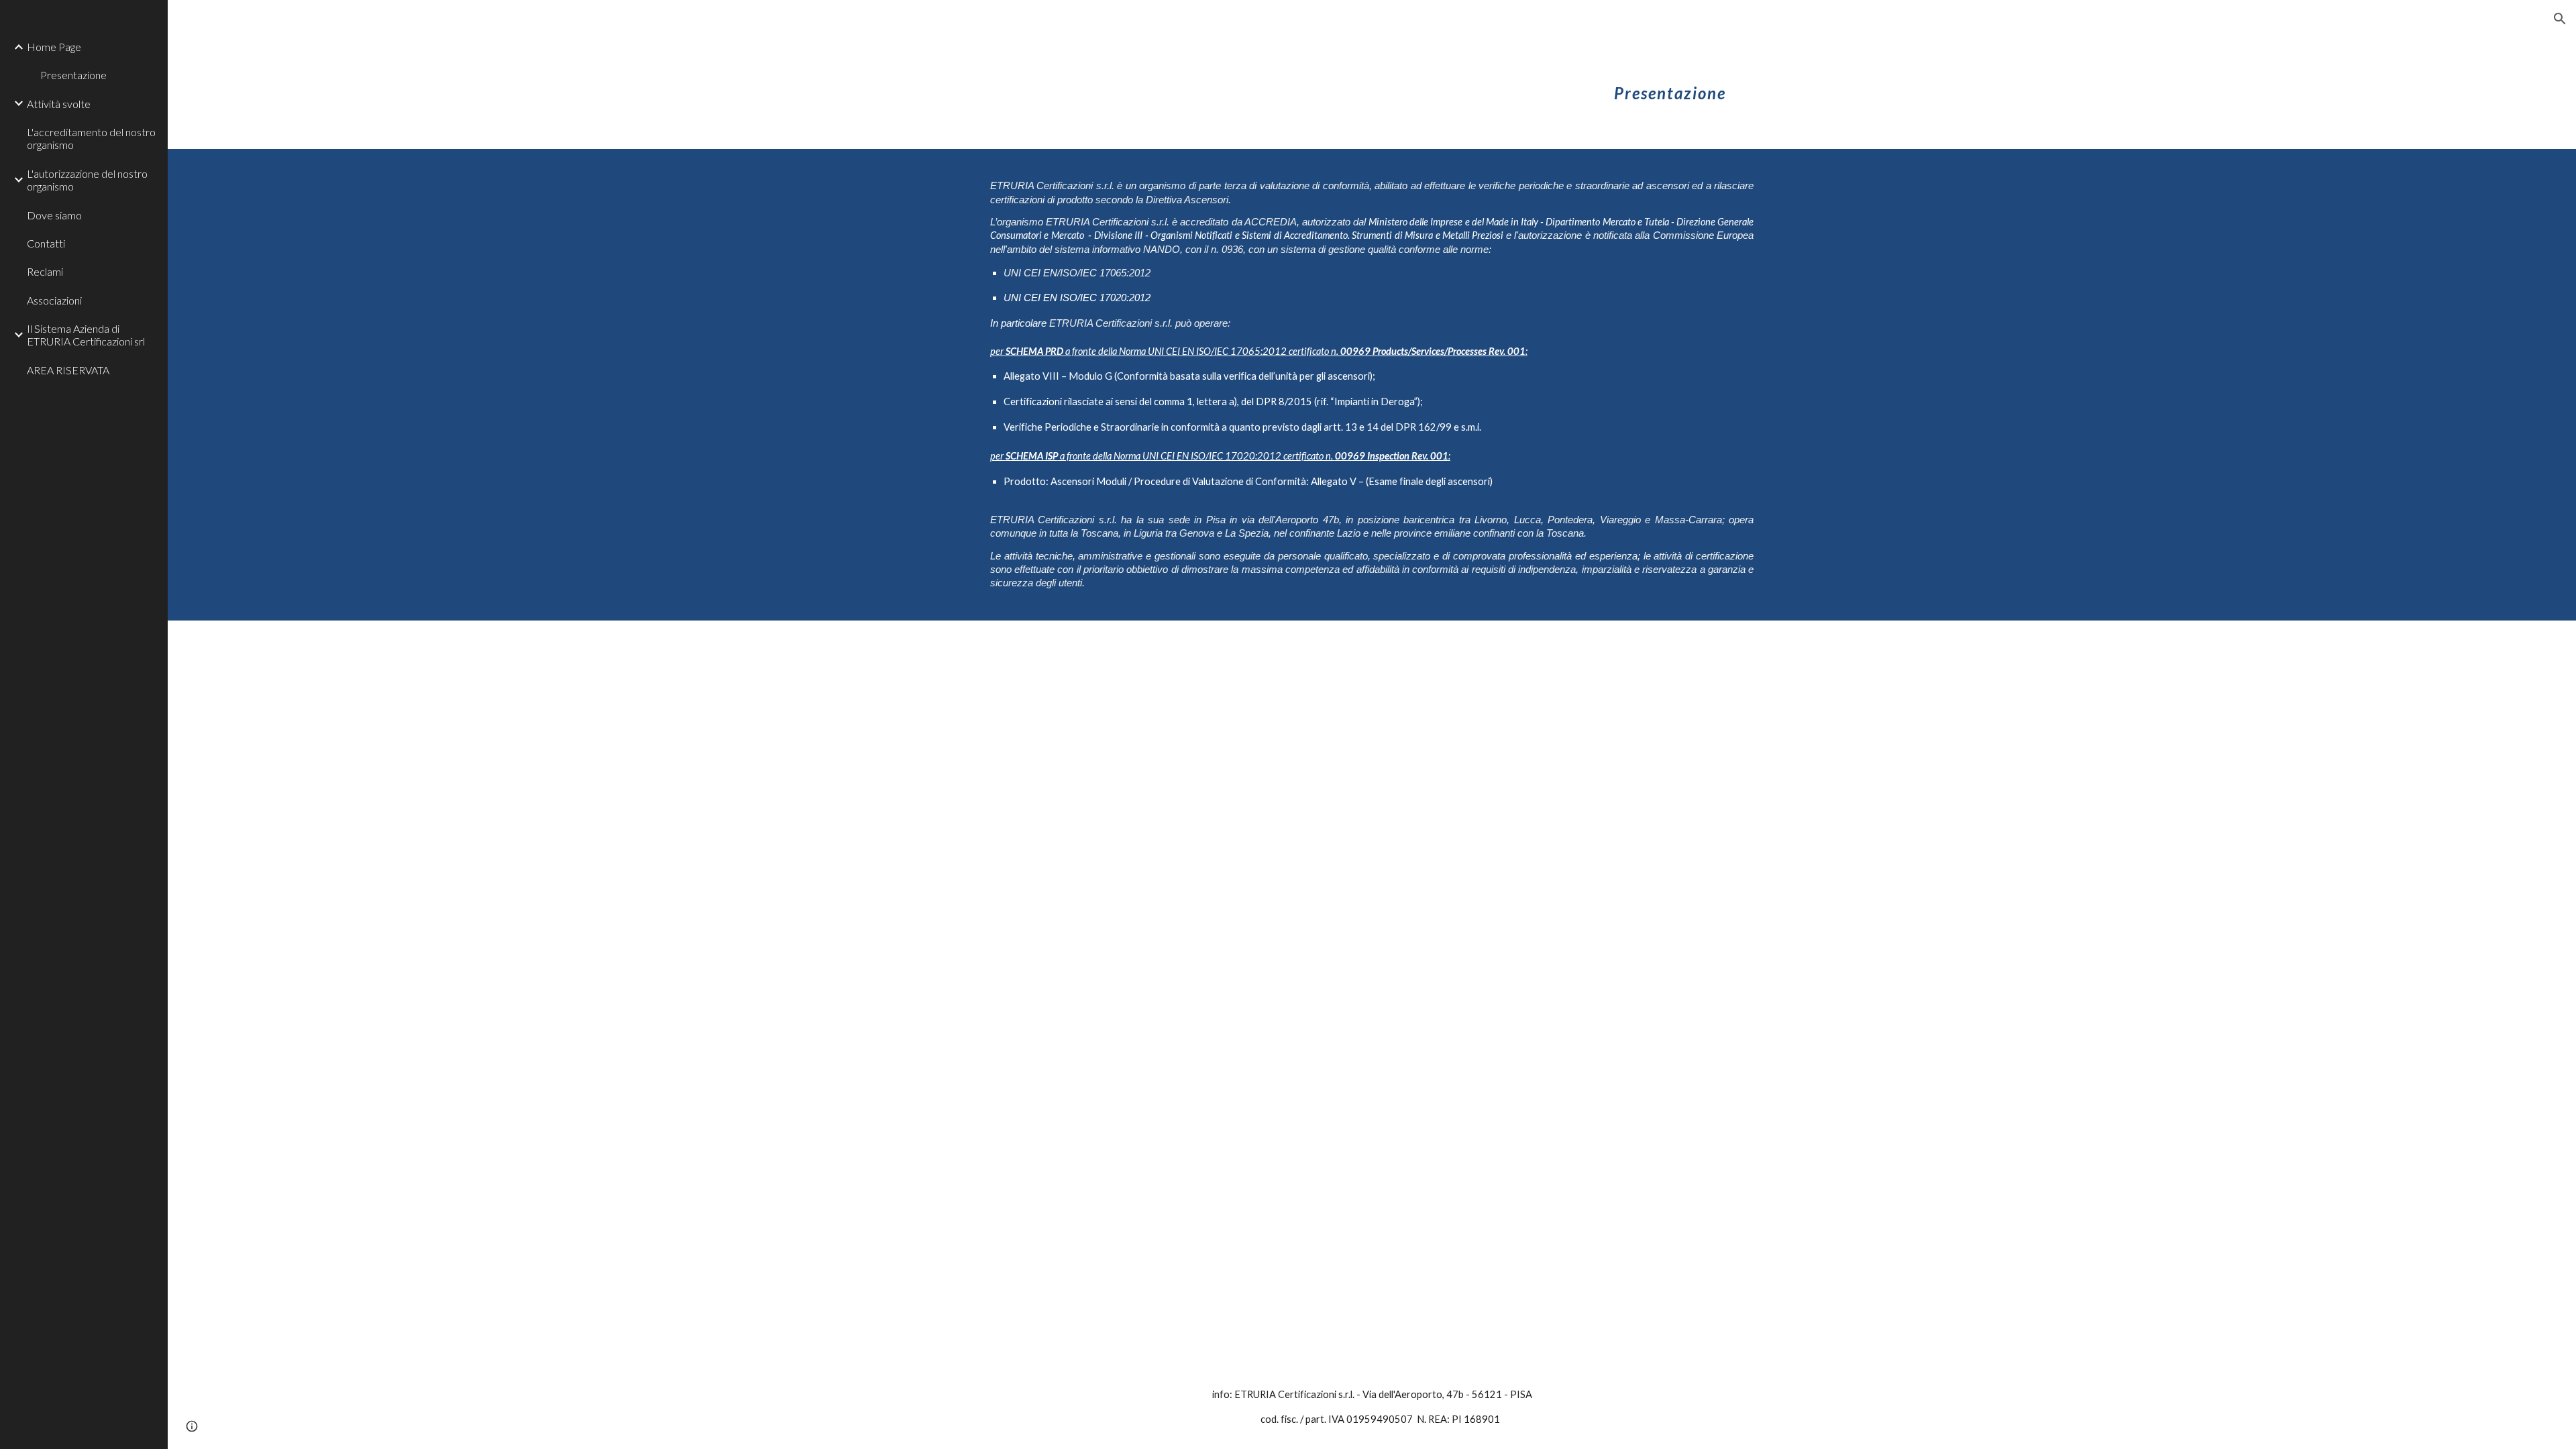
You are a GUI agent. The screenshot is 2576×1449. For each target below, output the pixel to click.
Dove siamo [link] (54, 215)
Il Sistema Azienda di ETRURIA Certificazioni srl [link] (86, 335)
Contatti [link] (46, 243)
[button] (2560, 19)
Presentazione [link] (73, 75)
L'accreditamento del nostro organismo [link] (91, 138)
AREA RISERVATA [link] (68, 370)
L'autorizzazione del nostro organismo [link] (87, 180)
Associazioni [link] (54, 300)
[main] (1670, 84)
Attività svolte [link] (59, 104)
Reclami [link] (45, 271)
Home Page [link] (54, 47)
